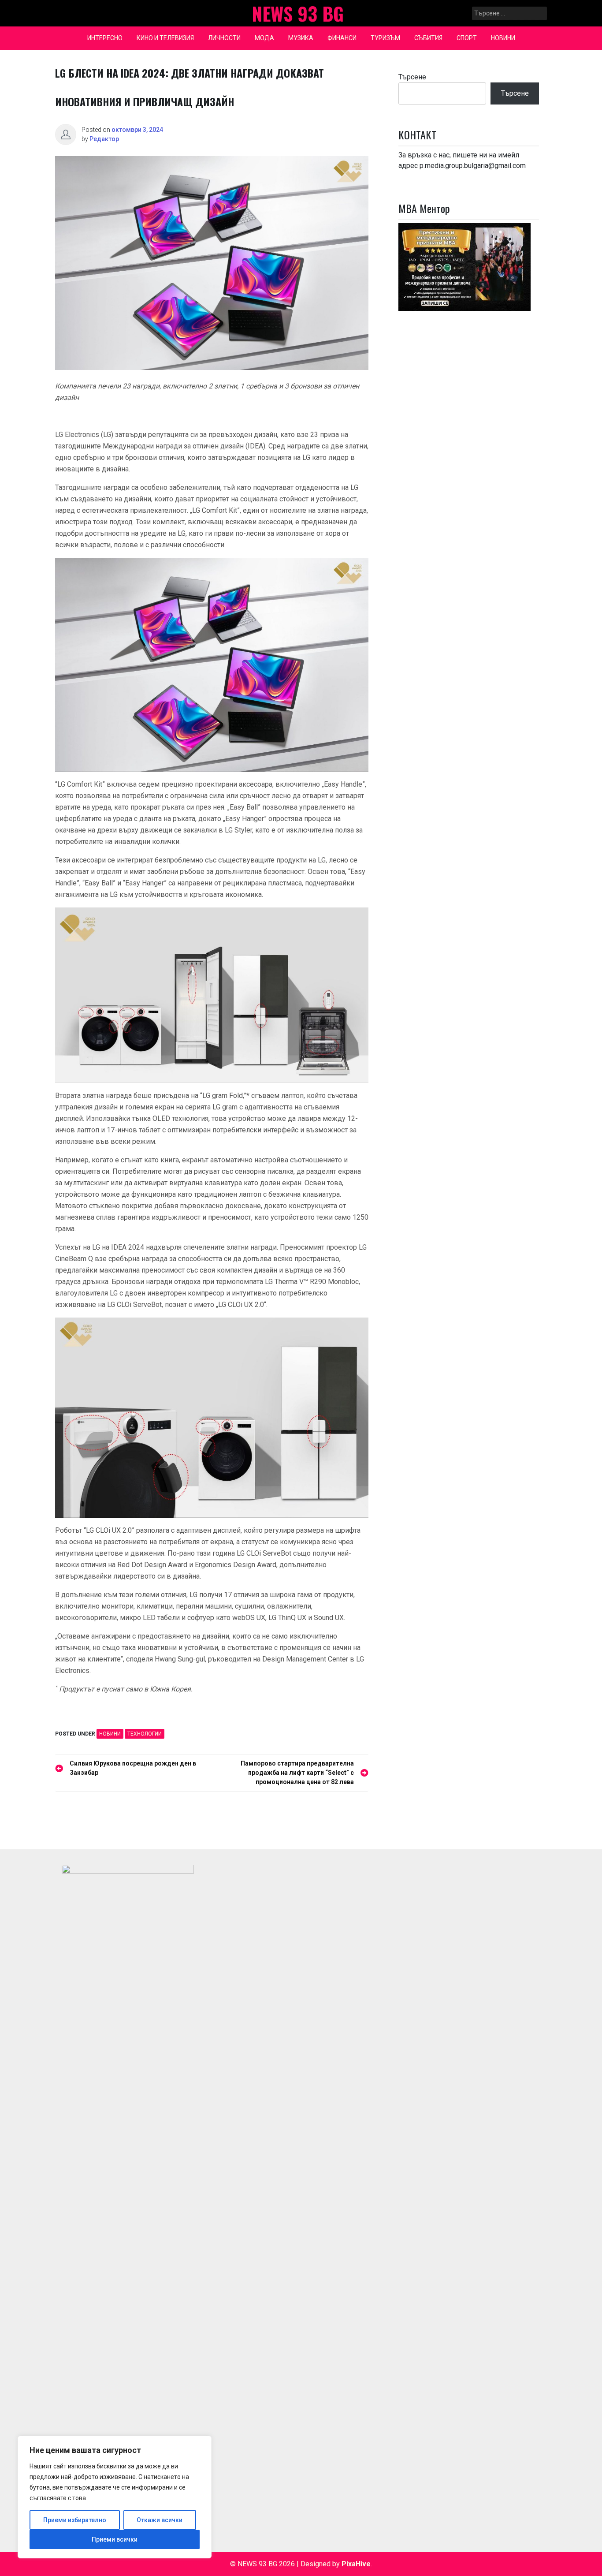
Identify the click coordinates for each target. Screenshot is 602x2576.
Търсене (412, 77)
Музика (301, 38)
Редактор (104, 139)
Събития (428, 38)
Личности (224, 38)
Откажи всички (160, 2520)
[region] (115, 2497)
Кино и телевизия (165, 38)
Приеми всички (115, 2539)
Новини (503, 38)
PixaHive (356, 2564)
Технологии (145, 1734)
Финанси (342, 38)
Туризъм (385, 38)
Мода (264, 38)
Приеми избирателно (75, 2520)
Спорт (467, 38)
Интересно (105, 38)
